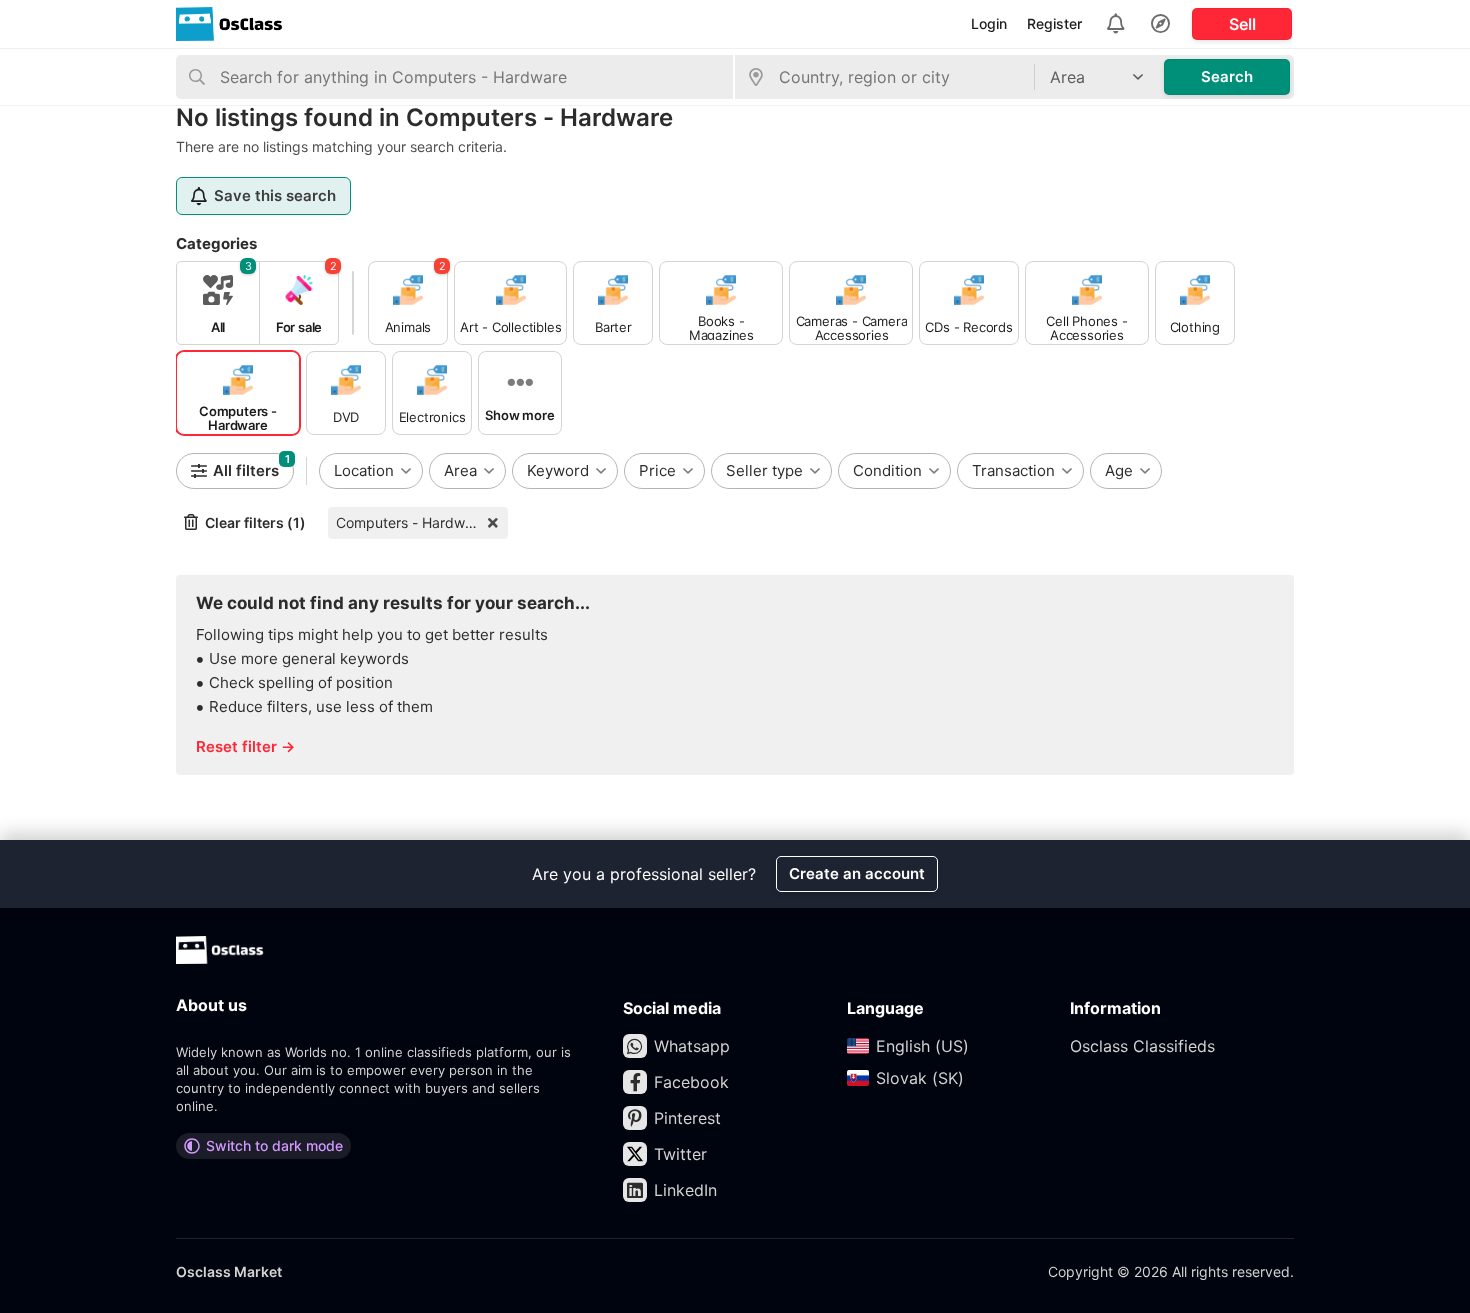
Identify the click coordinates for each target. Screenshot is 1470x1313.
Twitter (680, 1154)
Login (989, 23)
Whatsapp (692, 1046)
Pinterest (687, 1118)
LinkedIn (685, 1190)
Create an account (857, 873)
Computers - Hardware (411, 522)
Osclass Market (229, 1271)
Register (1054, 23)
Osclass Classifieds (1142, 1046)
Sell (1242, 24)
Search (1227, 76)
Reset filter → (245, 746)
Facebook (691, 1082)
